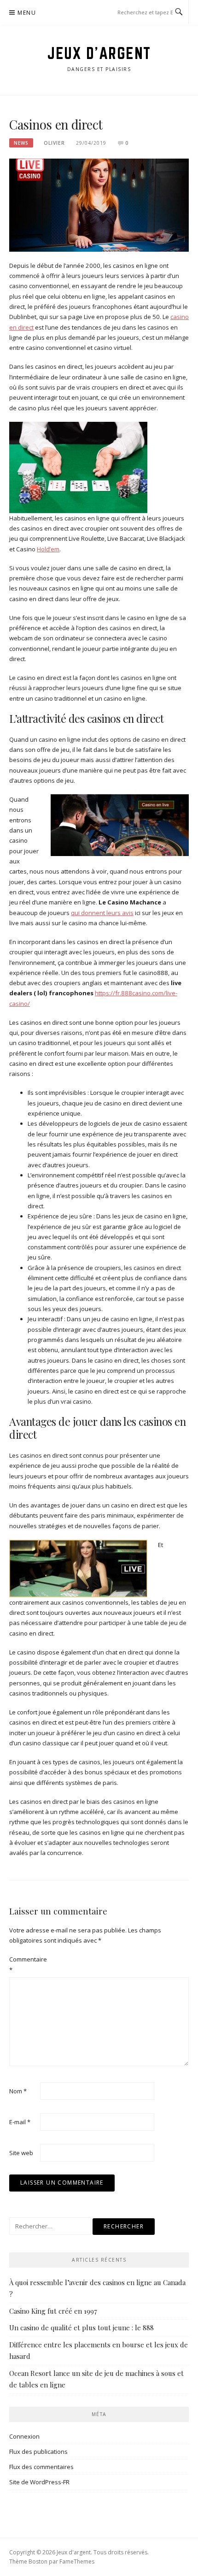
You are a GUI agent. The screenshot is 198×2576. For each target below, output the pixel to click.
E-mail (20, 2122)
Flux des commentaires (41, 2467)
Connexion (24, 2436)
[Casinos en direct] (99, 204)
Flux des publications (38, 2452)
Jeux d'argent (99, 53)
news (21, 143)
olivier (54, 143)
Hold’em (48, 549)
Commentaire (24, 1964)
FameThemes (77, 2561)
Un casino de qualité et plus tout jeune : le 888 (82, 2328)
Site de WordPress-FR (39, 2482)
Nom (18, 2091)
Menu (27, 13)
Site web (21, 2153)
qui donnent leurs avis (102, 913)
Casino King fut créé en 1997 (53, 2311)
